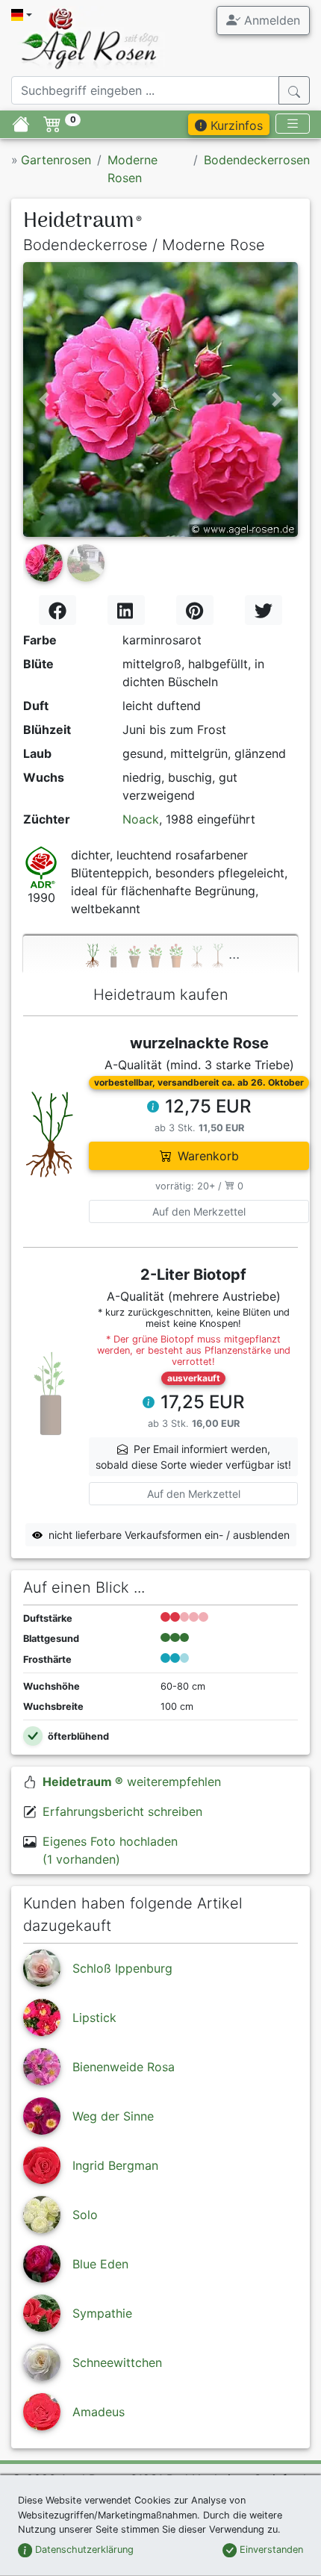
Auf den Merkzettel (199, 1211)
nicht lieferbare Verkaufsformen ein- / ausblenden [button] (169, 1535)
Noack (141, 819)
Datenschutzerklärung (83, 2549)
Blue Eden (100, 2264)
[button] (44, 399)
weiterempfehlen (132, 1782)
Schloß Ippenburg (122, 1968)
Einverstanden (270, 2549)
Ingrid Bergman (115, 2165)
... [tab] (234, 953)
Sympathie (102, 2313)
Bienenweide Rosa (124, 2067)
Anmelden (270, 20)
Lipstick (94, 2017)
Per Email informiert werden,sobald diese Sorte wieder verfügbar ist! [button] (193, 1457)
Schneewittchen (117, 2362)
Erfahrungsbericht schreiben (122, 1811)
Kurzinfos (235, 125)
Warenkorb (208, 1156)
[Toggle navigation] (293, 124)
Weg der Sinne (113, 2116)
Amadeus (99, 2412)
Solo (85, 2215)
